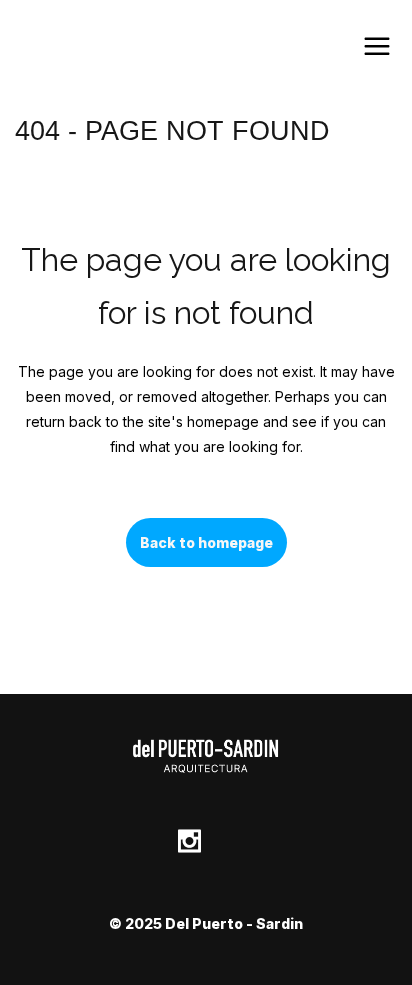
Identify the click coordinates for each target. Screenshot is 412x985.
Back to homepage (206, 542)
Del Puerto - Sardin (234, 923)
